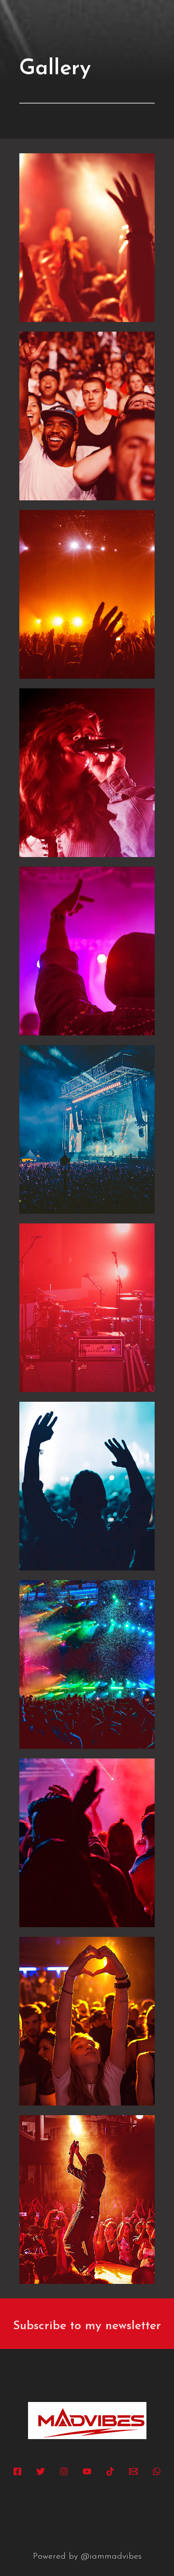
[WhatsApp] (157, 2471)
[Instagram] (64, 2471)
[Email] (133, 2471)
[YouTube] (87, 2471)
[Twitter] (41, 2471)
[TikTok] (110, 2471)
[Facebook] (17, 2471)
